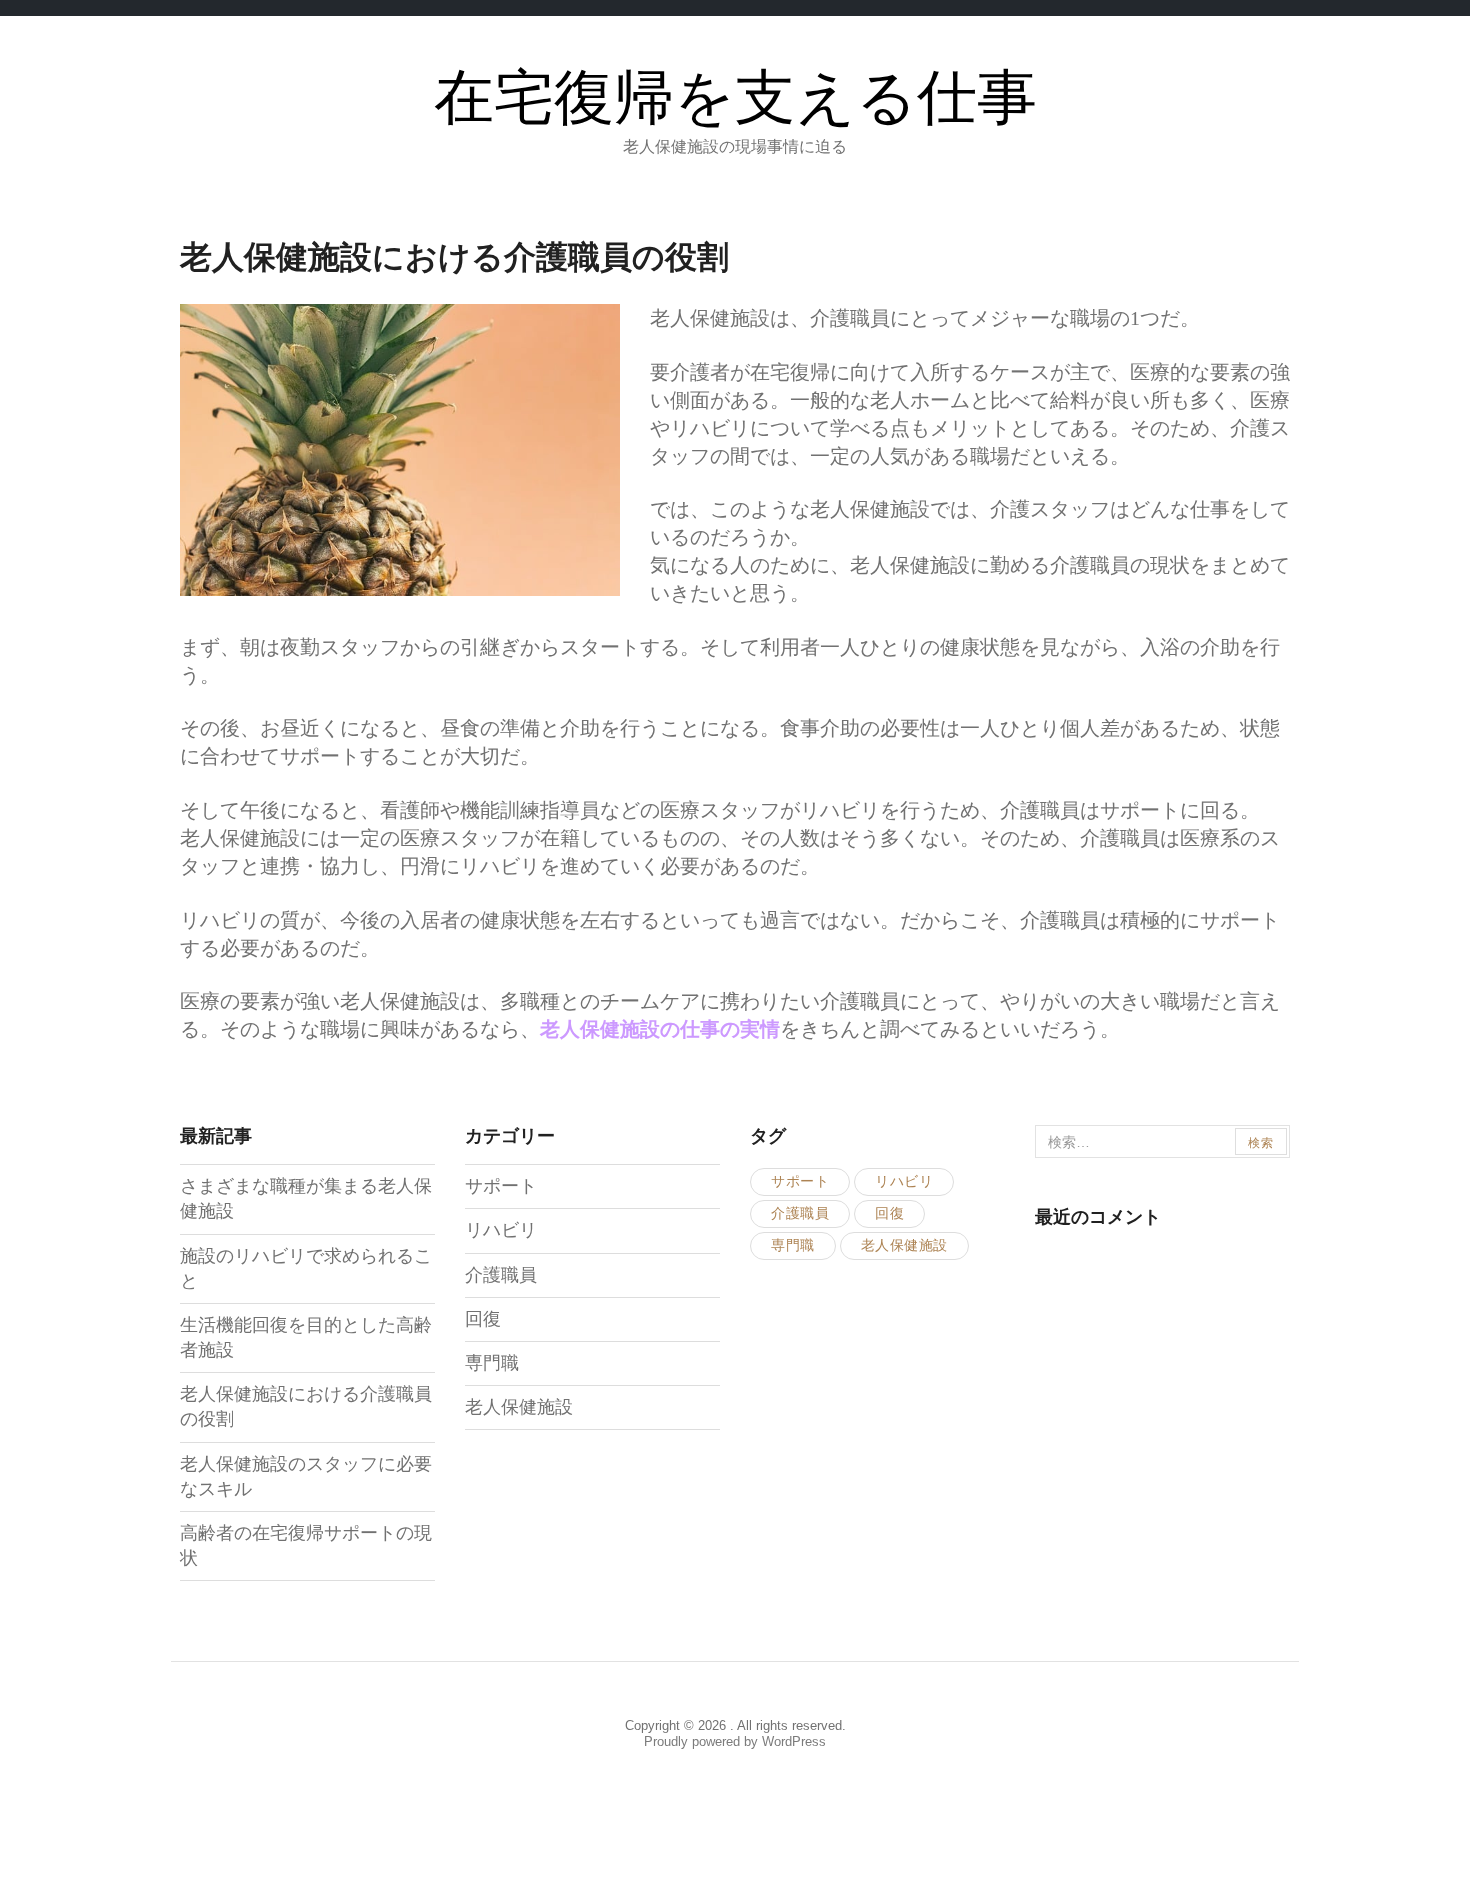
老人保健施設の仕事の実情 (660, 1029)
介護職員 (501, 1275)
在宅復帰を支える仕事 (735, 99)
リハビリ (501, 1230)
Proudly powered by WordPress (735, 1741)
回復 (483, 1319)
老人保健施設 (519, 1407)
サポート (501, 1186)
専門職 (492, 1363)
